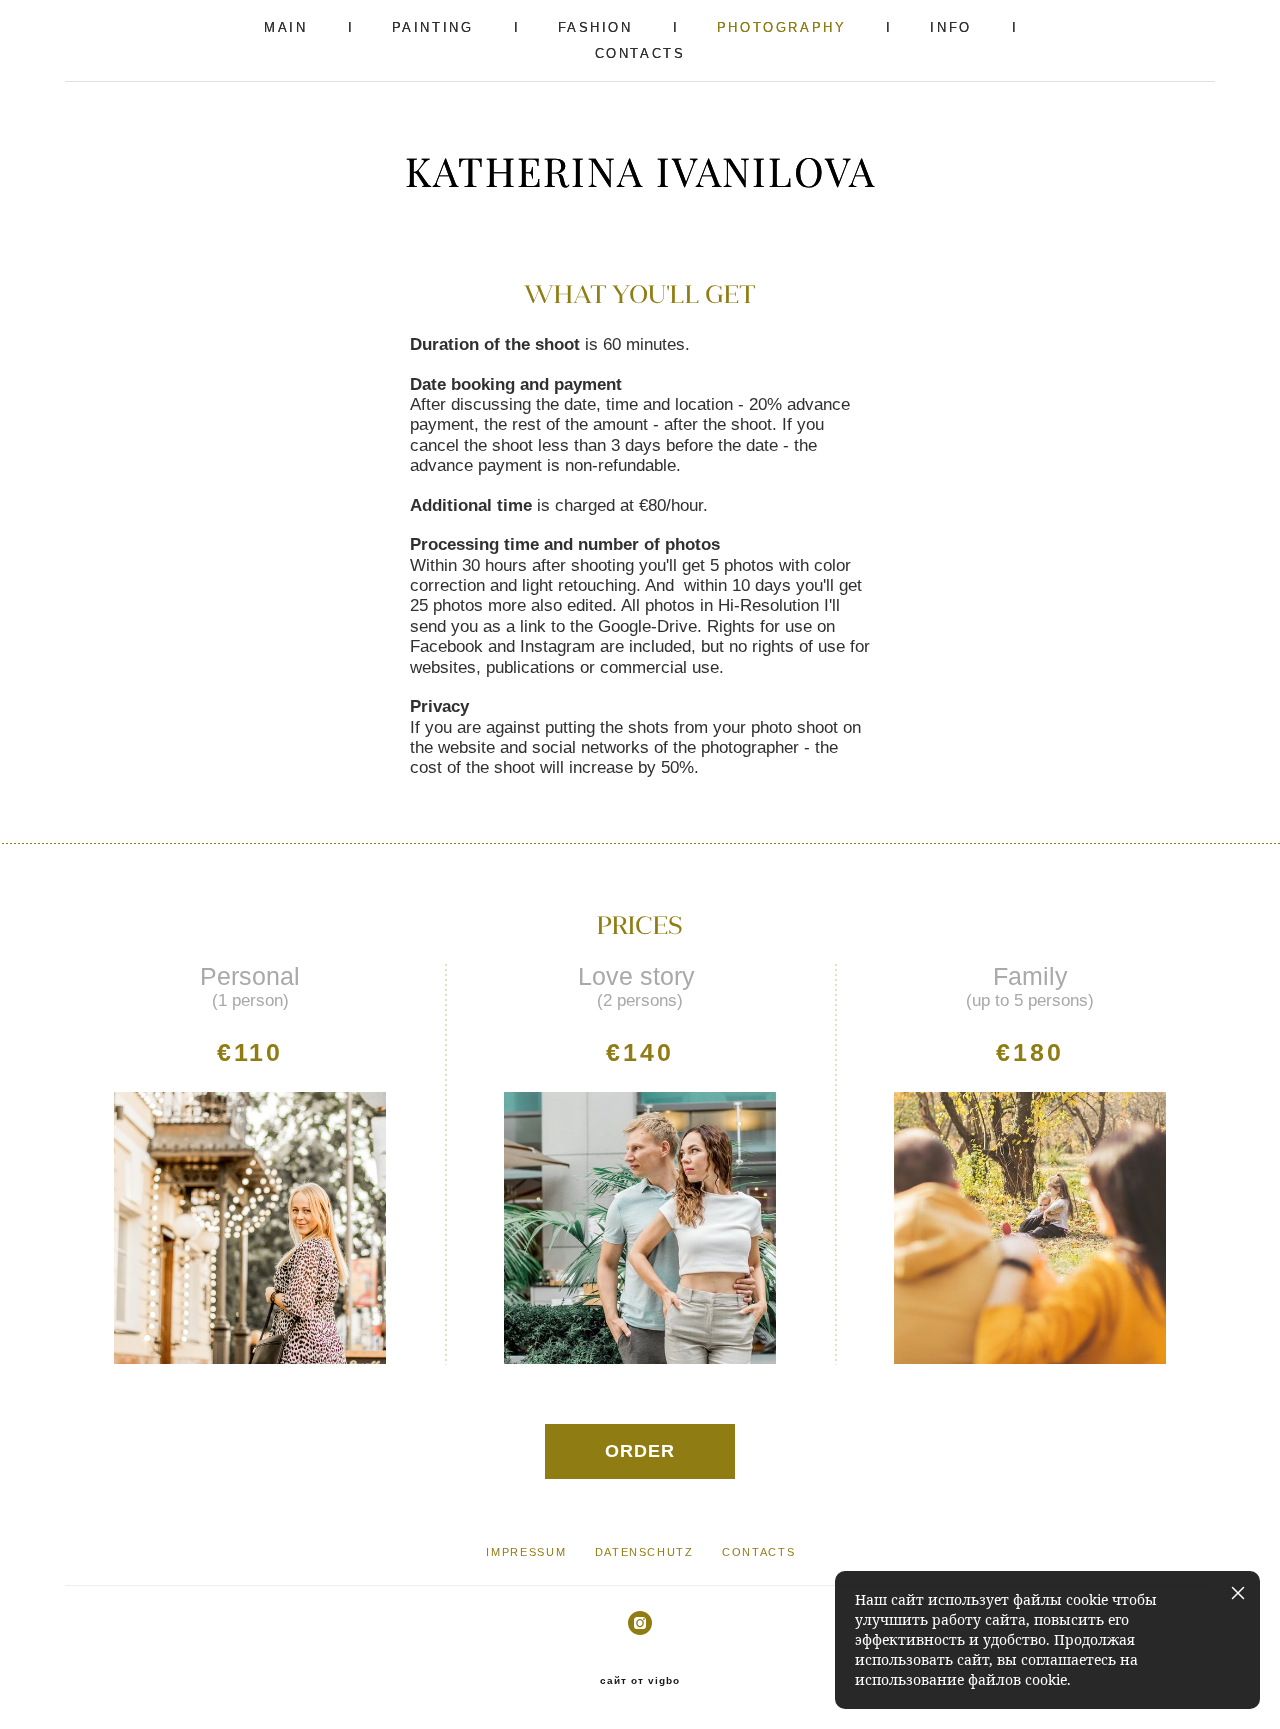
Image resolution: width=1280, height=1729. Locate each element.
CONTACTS (758, 1552)
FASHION (595, 27)
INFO (950, 27)
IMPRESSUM (526, 1552)
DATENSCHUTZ (644, 1552)
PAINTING (433, 27)
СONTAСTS (640, 53)
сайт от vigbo (640, 1681)
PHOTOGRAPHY (782, 27)
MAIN (285, 27)
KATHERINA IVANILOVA (640, 172)
